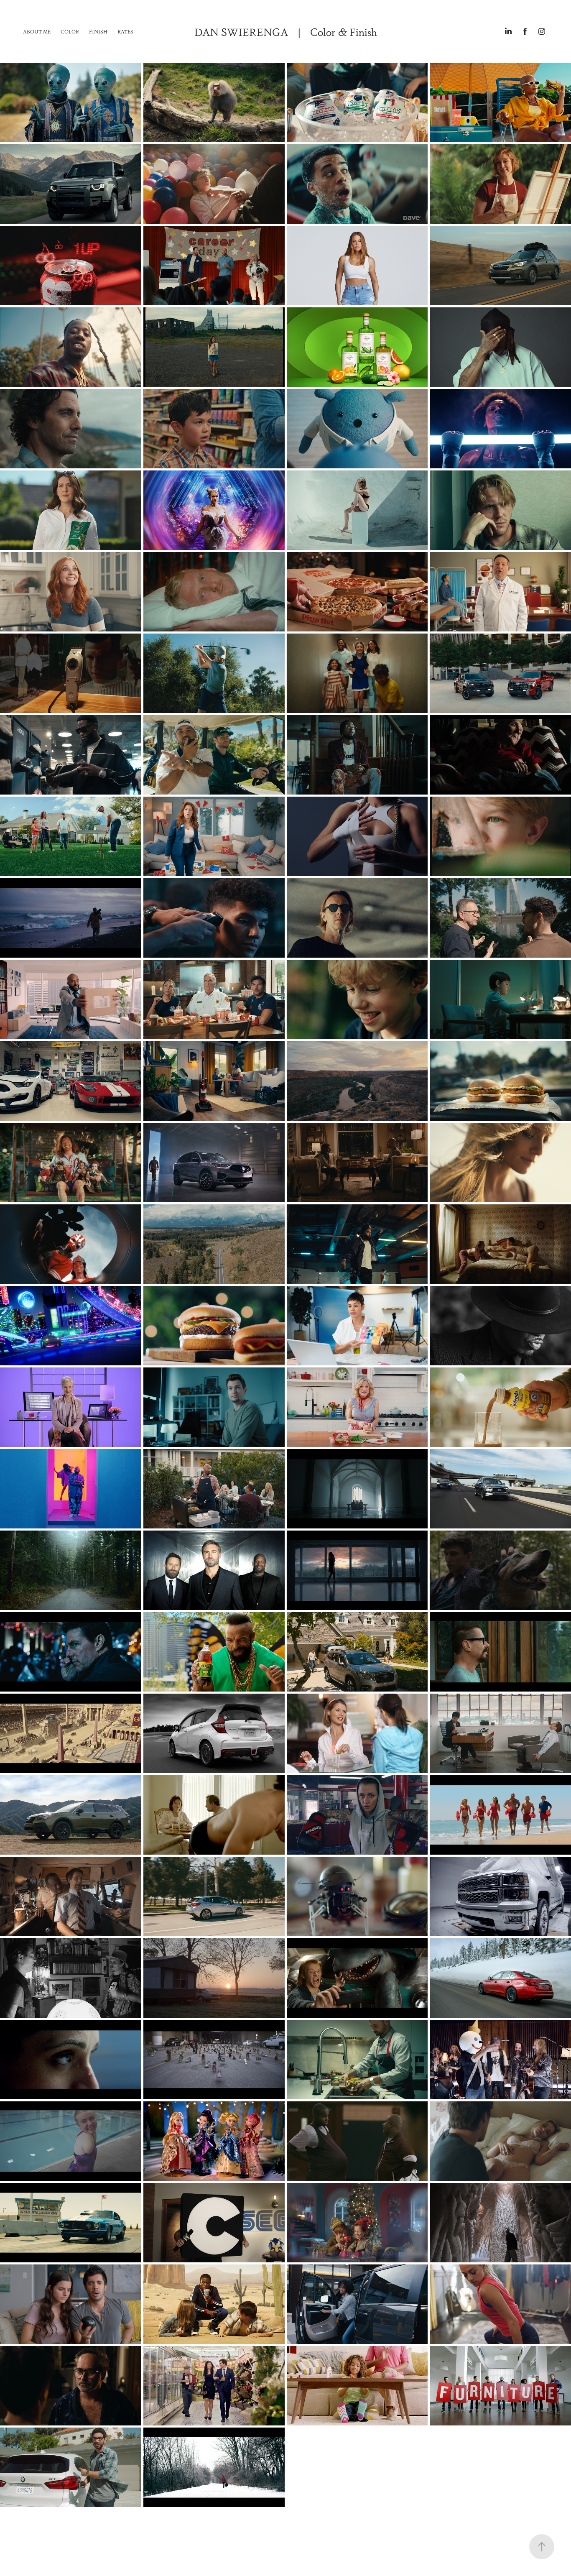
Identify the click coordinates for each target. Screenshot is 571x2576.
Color (70, 31)
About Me (37, 31)
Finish (98, 31)
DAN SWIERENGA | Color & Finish (286, 31)
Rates (125, 31)
